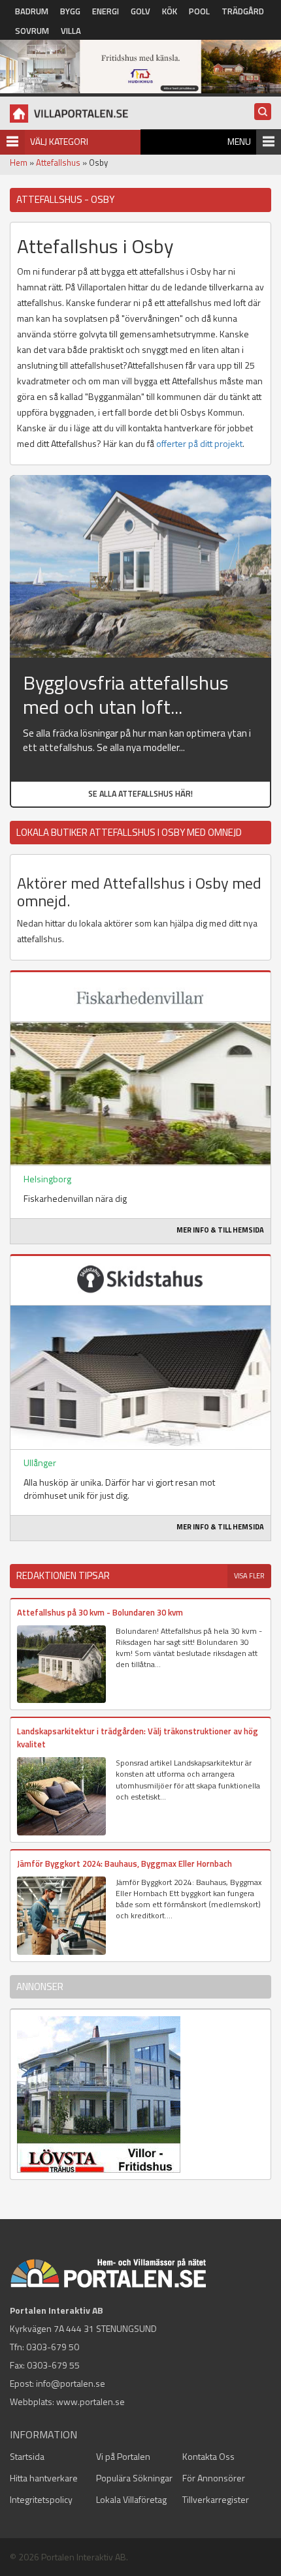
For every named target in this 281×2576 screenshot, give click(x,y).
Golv (140, 11)
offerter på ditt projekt (199, 443)
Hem (19, 162)
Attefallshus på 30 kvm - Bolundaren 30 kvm (100, 1612)
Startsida (27, 2456)
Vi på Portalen (123, 2456)
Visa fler (249, 1576)
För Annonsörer (214, 2478)
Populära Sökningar (134, 2478)
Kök (170, 11)
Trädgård (243, 11)
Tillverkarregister (216, 2499)
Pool (199, 11)
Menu (239, 141)
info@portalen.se (71, 2383)
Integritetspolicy (41, 2499)
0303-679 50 (53, 2347)
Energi (106, 11)
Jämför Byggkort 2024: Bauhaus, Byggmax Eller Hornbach (124, 1863)
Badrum (32, 11)
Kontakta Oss (208, 2456)
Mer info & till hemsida (220, 1230)
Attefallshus (58, 162)
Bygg (70, 11)
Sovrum (32, 31)
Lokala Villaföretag (131, 2499)
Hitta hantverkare (44, 2478)
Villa (71, 31)
